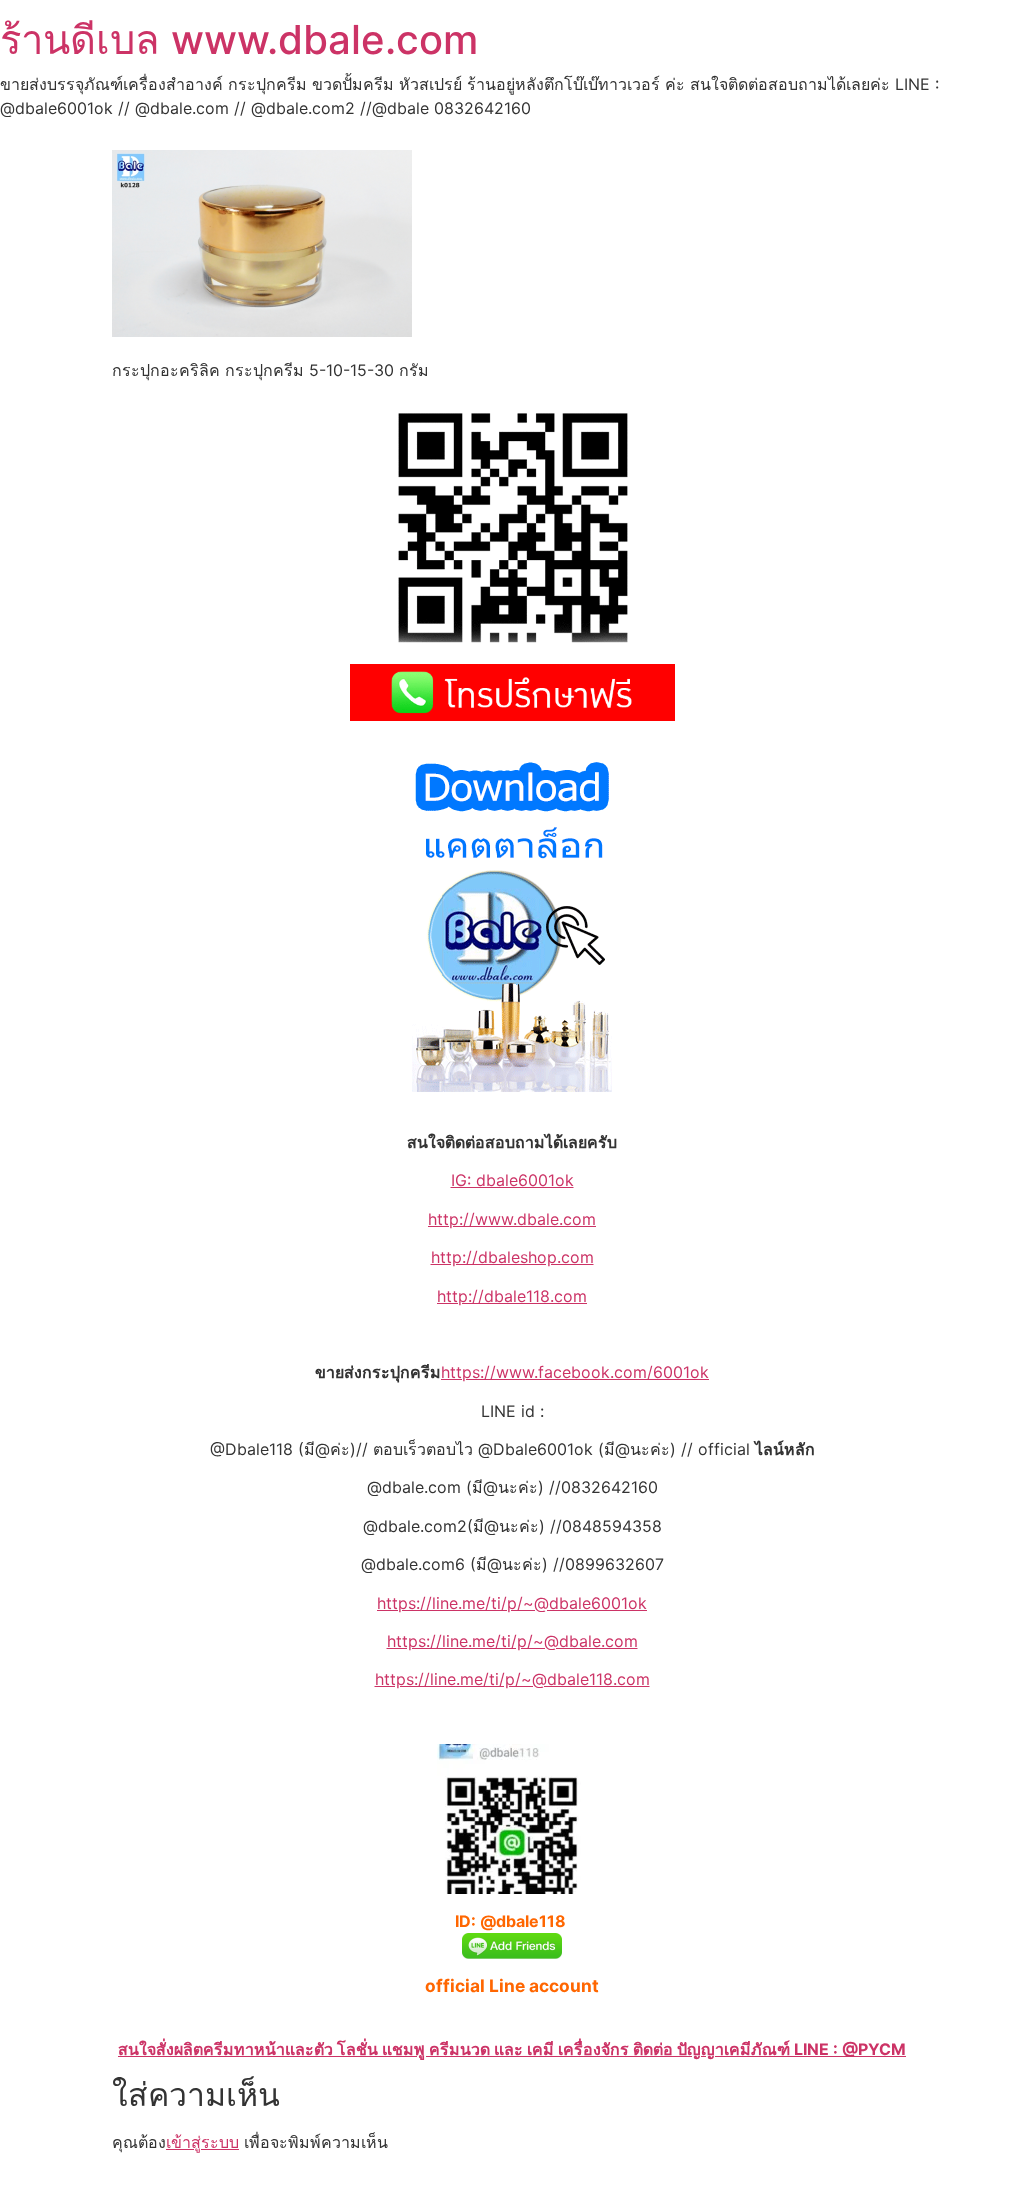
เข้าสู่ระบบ (202, 2142)
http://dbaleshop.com (512, 1257)
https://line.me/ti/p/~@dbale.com (512, 1641)
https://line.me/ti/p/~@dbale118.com (512, 1679)
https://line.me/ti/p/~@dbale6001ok (512, 1603)
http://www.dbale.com (512, 1219)
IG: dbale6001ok (512, 1180)
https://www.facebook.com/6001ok (575, 1372)
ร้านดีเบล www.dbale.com (239, 39)
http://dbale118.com (512, 1296)
